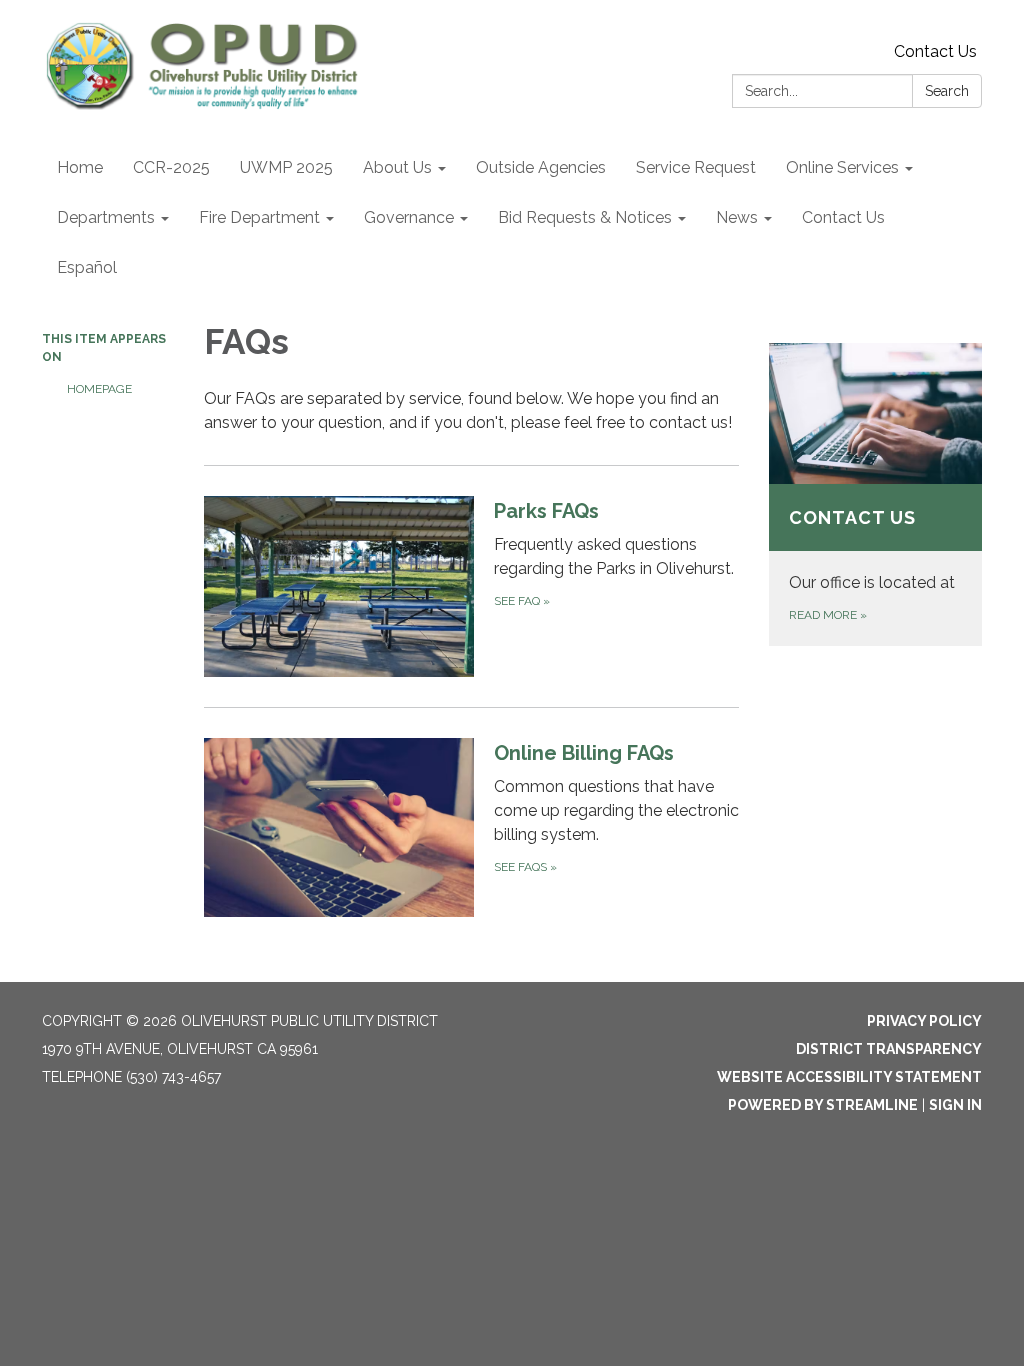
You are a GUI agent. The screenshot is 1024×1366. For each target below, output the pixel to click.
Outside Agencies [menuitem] (541, 167)
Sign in (955, 1105)
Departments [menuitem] (106, 217)
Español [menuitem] (87, 267)
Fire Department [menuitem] (259, 217)
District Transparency (889, 1049)
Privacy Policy (924, 1021)
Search (947, 91)
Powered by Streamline (823, 1105)
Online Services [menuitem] (842, 167)
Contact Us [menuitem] (843, 217)
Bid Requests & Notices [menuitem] (585, 217)
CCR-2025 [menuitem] (171, 167)
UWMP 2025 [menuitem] (286, 167)
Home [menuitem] (80, 167)
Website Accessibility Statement (849, 1077)
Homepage (99, 389)
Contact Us (935, 51)
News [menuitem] (737, 217)
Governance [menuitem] (409, 217)
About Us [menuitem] (397, 167)
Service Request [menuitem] (696, 167)
